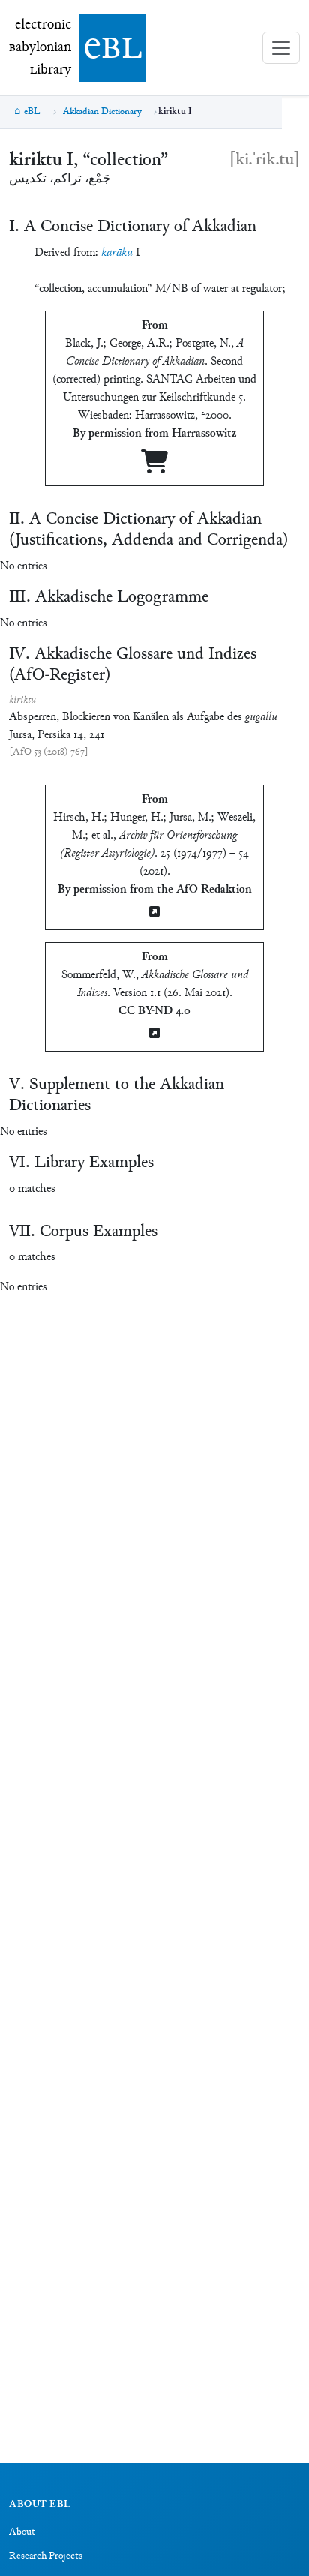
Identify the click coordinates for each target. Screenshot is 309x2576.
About (22, 2532)
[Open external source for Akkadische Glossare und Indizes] (154, 1035)
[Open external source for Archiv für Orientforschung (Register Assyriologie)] (154, 913)
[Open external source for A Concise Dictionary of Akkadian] (154, 468)
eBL (32, 112)
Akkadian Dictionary (102, 112)
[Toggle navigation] (281, 48)
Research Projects (46, 2556)
